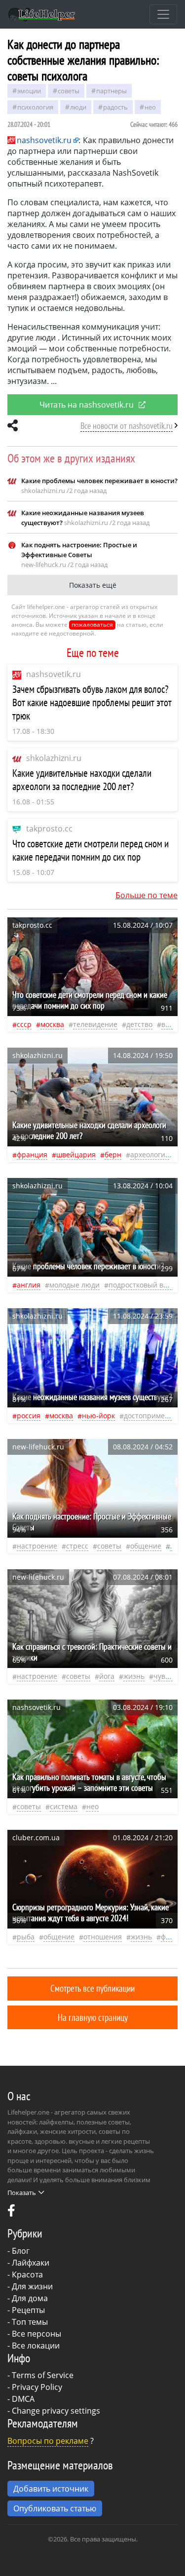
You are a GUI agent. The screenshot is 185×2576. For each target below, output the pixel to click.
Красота (27, 2274)
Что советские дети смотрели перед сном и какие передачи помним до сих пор (91, 850)
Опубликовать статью (55, 2508)
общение (146, 1546)
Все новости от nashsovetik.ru (127, 426)
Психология (35, 107)
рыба (26, 1937)
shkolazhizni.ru (54, 758)
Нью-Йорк (98, 1416)
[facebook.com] (11, 2213)
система (64, 1806)
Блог (21, 2251)
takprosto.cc (49, 829)
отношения (103, 1937)
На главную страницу (93, 2017)
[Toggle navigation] (163, 14)
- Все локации (34, 2346)
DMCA (23, 2399)
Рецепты (28, 2310)
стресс (77, 1546)
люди (78, 107)
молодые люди (74, 1285)
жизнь (134, 1676)
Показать (22, 2193)
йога (107, 1676)
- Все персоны (34, 2334)
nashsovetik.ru (54, 674)
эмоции (29, 91)
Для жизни (32, 2286)
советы (69, 91)
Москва (52, 1024)
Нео (150, 107)
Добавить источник (51, 2489)
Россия (29, 1416)
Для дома (30, 2298)
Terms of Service (43, 2375)
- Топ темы (28, 2322)
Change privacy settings (56, 2411)
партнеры (111, 91)
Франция (32, 1155)
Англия (29, 1285)
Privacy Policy (37, 2387)
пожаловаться (92, 625)
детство (139, 1024)
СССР (24, 1024)
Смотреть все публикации (92, 1988)
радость (115, 107)
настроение (37, 1546)
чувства (167, 1676)
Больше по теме (147, 895)
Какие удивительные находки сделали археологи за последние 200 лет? (82, 780)
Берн (113, 1155)
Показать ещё (93, 585)
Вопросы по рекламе (48, 2441)
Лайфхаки (31, 2263)
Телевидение (95, 1024)
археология (150, 1155)
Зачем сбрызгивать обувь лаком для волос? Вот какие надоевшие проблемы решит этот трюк (92, 702)
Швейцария (76, 1155)
